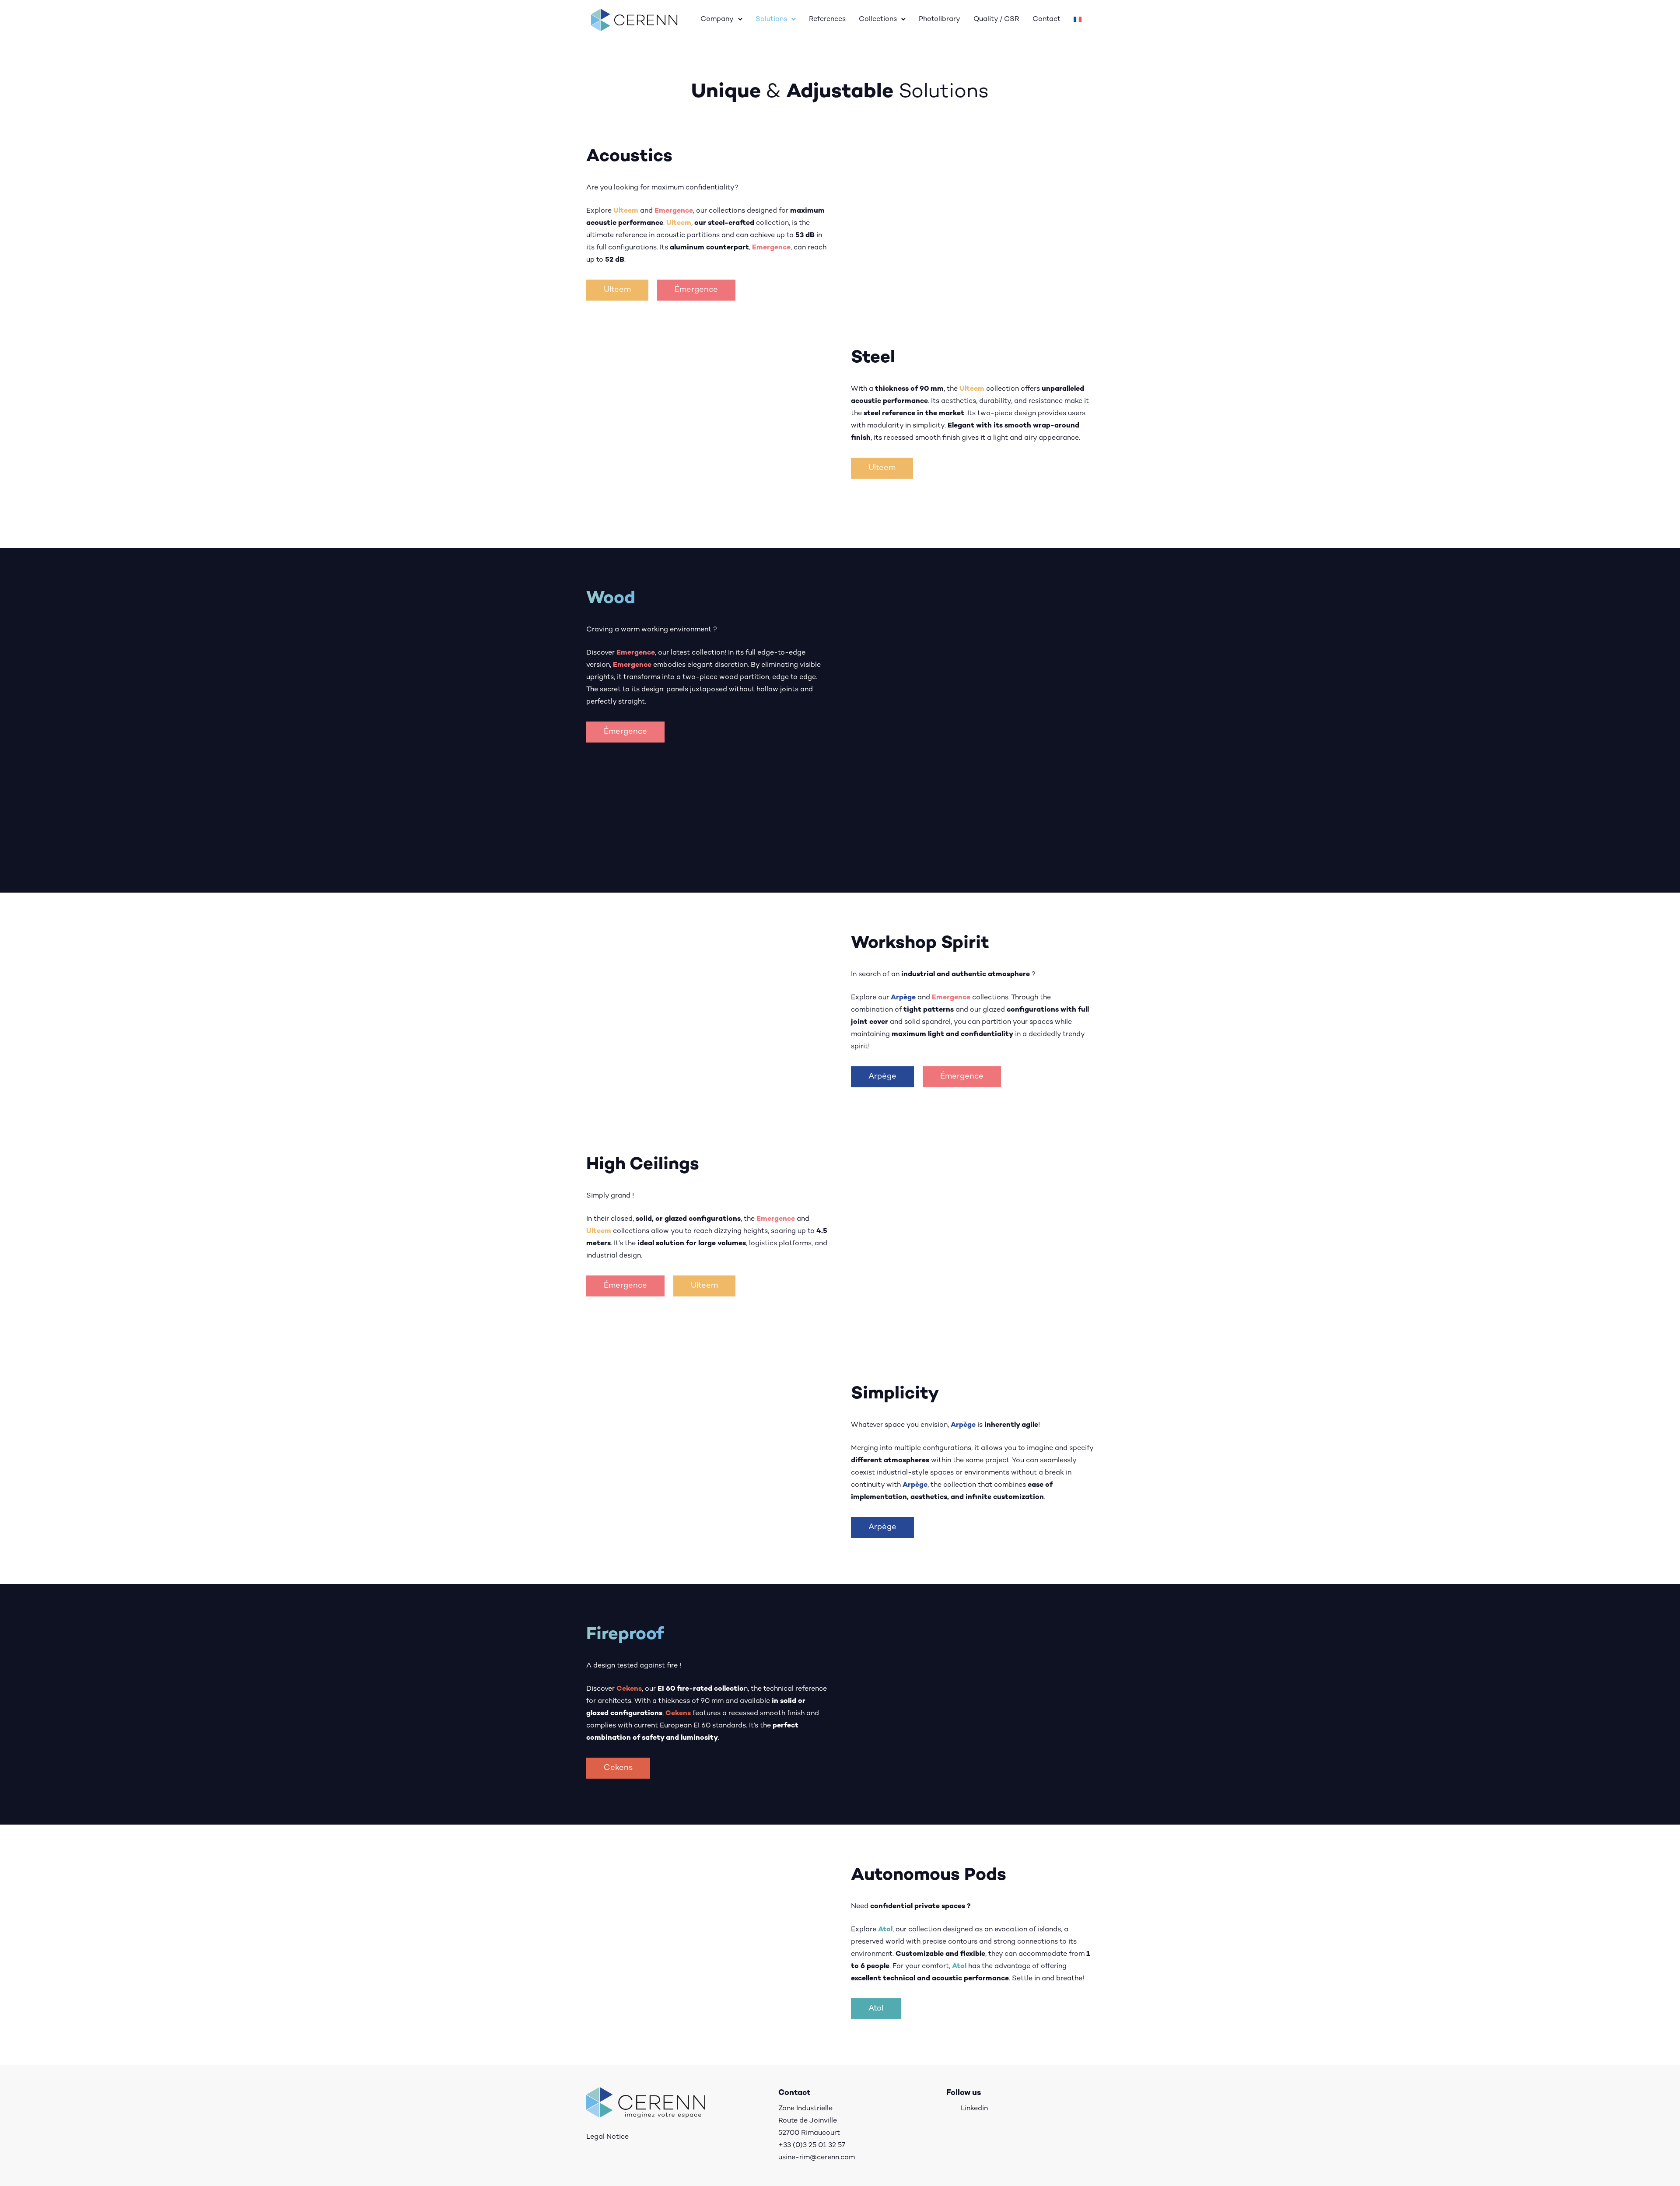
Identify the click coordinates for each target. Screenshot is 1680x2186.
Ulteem (617, 290)
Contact (1046, 19)
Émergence (696, 290)
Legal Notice (607, 2137)
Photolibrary (940, 19)
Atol (876, 2009)
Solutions (771, 19)
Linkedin (974, 2109)
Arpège (882, 1077)
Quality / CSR (996, 19)
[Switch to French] (1078, 20)
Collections (878, 19)
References (827, 19)
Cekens (618, 1768)
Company (717, 19)
